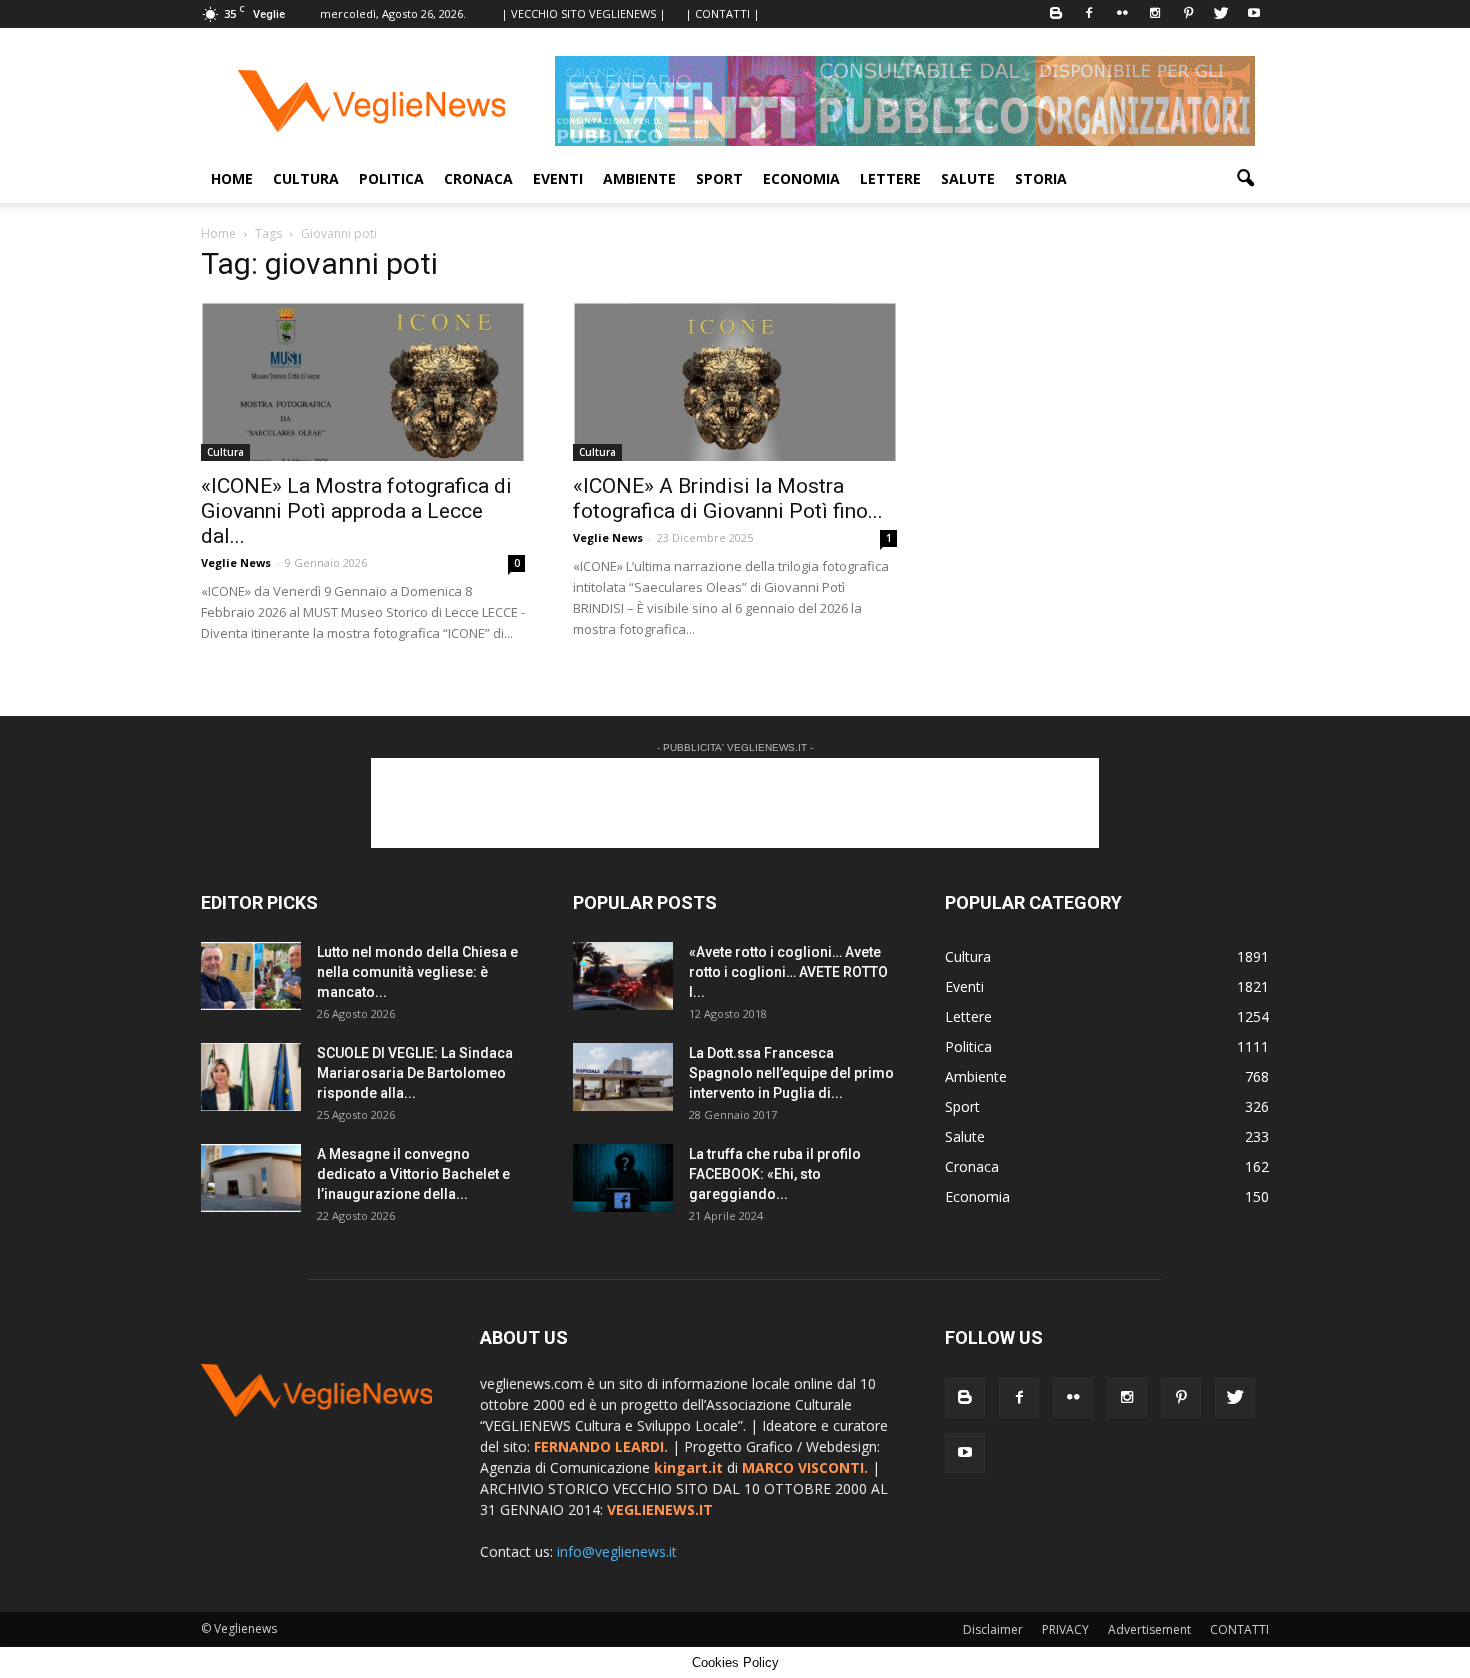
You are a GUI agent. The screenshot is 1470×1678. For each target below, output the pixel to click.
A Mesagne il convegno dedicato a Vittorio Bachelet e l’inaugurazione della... (413, 1174)
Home (232, 178)
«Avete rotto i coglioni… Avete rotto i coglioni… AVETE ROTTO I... (788, 972)
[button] (1245, 179)
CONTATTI (1239, 1629)
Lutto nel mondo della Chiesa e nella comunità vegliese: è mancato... (417, 972)
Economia (801, 178)
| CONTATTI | (722, 13)
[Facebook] (1089, 14)
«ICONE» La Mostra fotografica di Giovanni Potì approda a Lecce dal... (356, 511)
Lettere (890, 178)
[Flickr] (1122, 14)
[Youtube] (1254, 14)
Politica (391, 178)
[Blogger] (1056, 14)
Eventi (558, 178)
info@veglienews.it (617, 1551)
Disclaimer (993, 1629)
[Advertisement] (735, 803)
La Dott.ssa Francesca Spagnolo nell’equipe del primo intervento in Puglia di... (791, 1073)
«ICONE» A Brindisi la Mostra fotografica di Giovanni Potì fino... (728, 498)
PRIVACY (1065, 1629)
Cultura (306, 178)
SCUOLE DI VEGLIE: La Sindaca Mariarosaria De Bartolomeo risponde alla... (415, 1073)
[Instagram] (1155, 14)
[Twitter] (1221, 14)
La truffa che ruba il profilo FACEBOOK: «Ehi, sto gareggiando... (775, 1174)
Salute (968, 178)
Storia (1041, 178)
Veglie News (236, 562)
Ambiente (639, 178)
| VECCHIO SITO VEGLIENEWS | (583, 13)
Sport (719, 178)
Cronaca (478, 178)
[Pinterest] (1188, 14)
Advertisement (1149, 1629)
